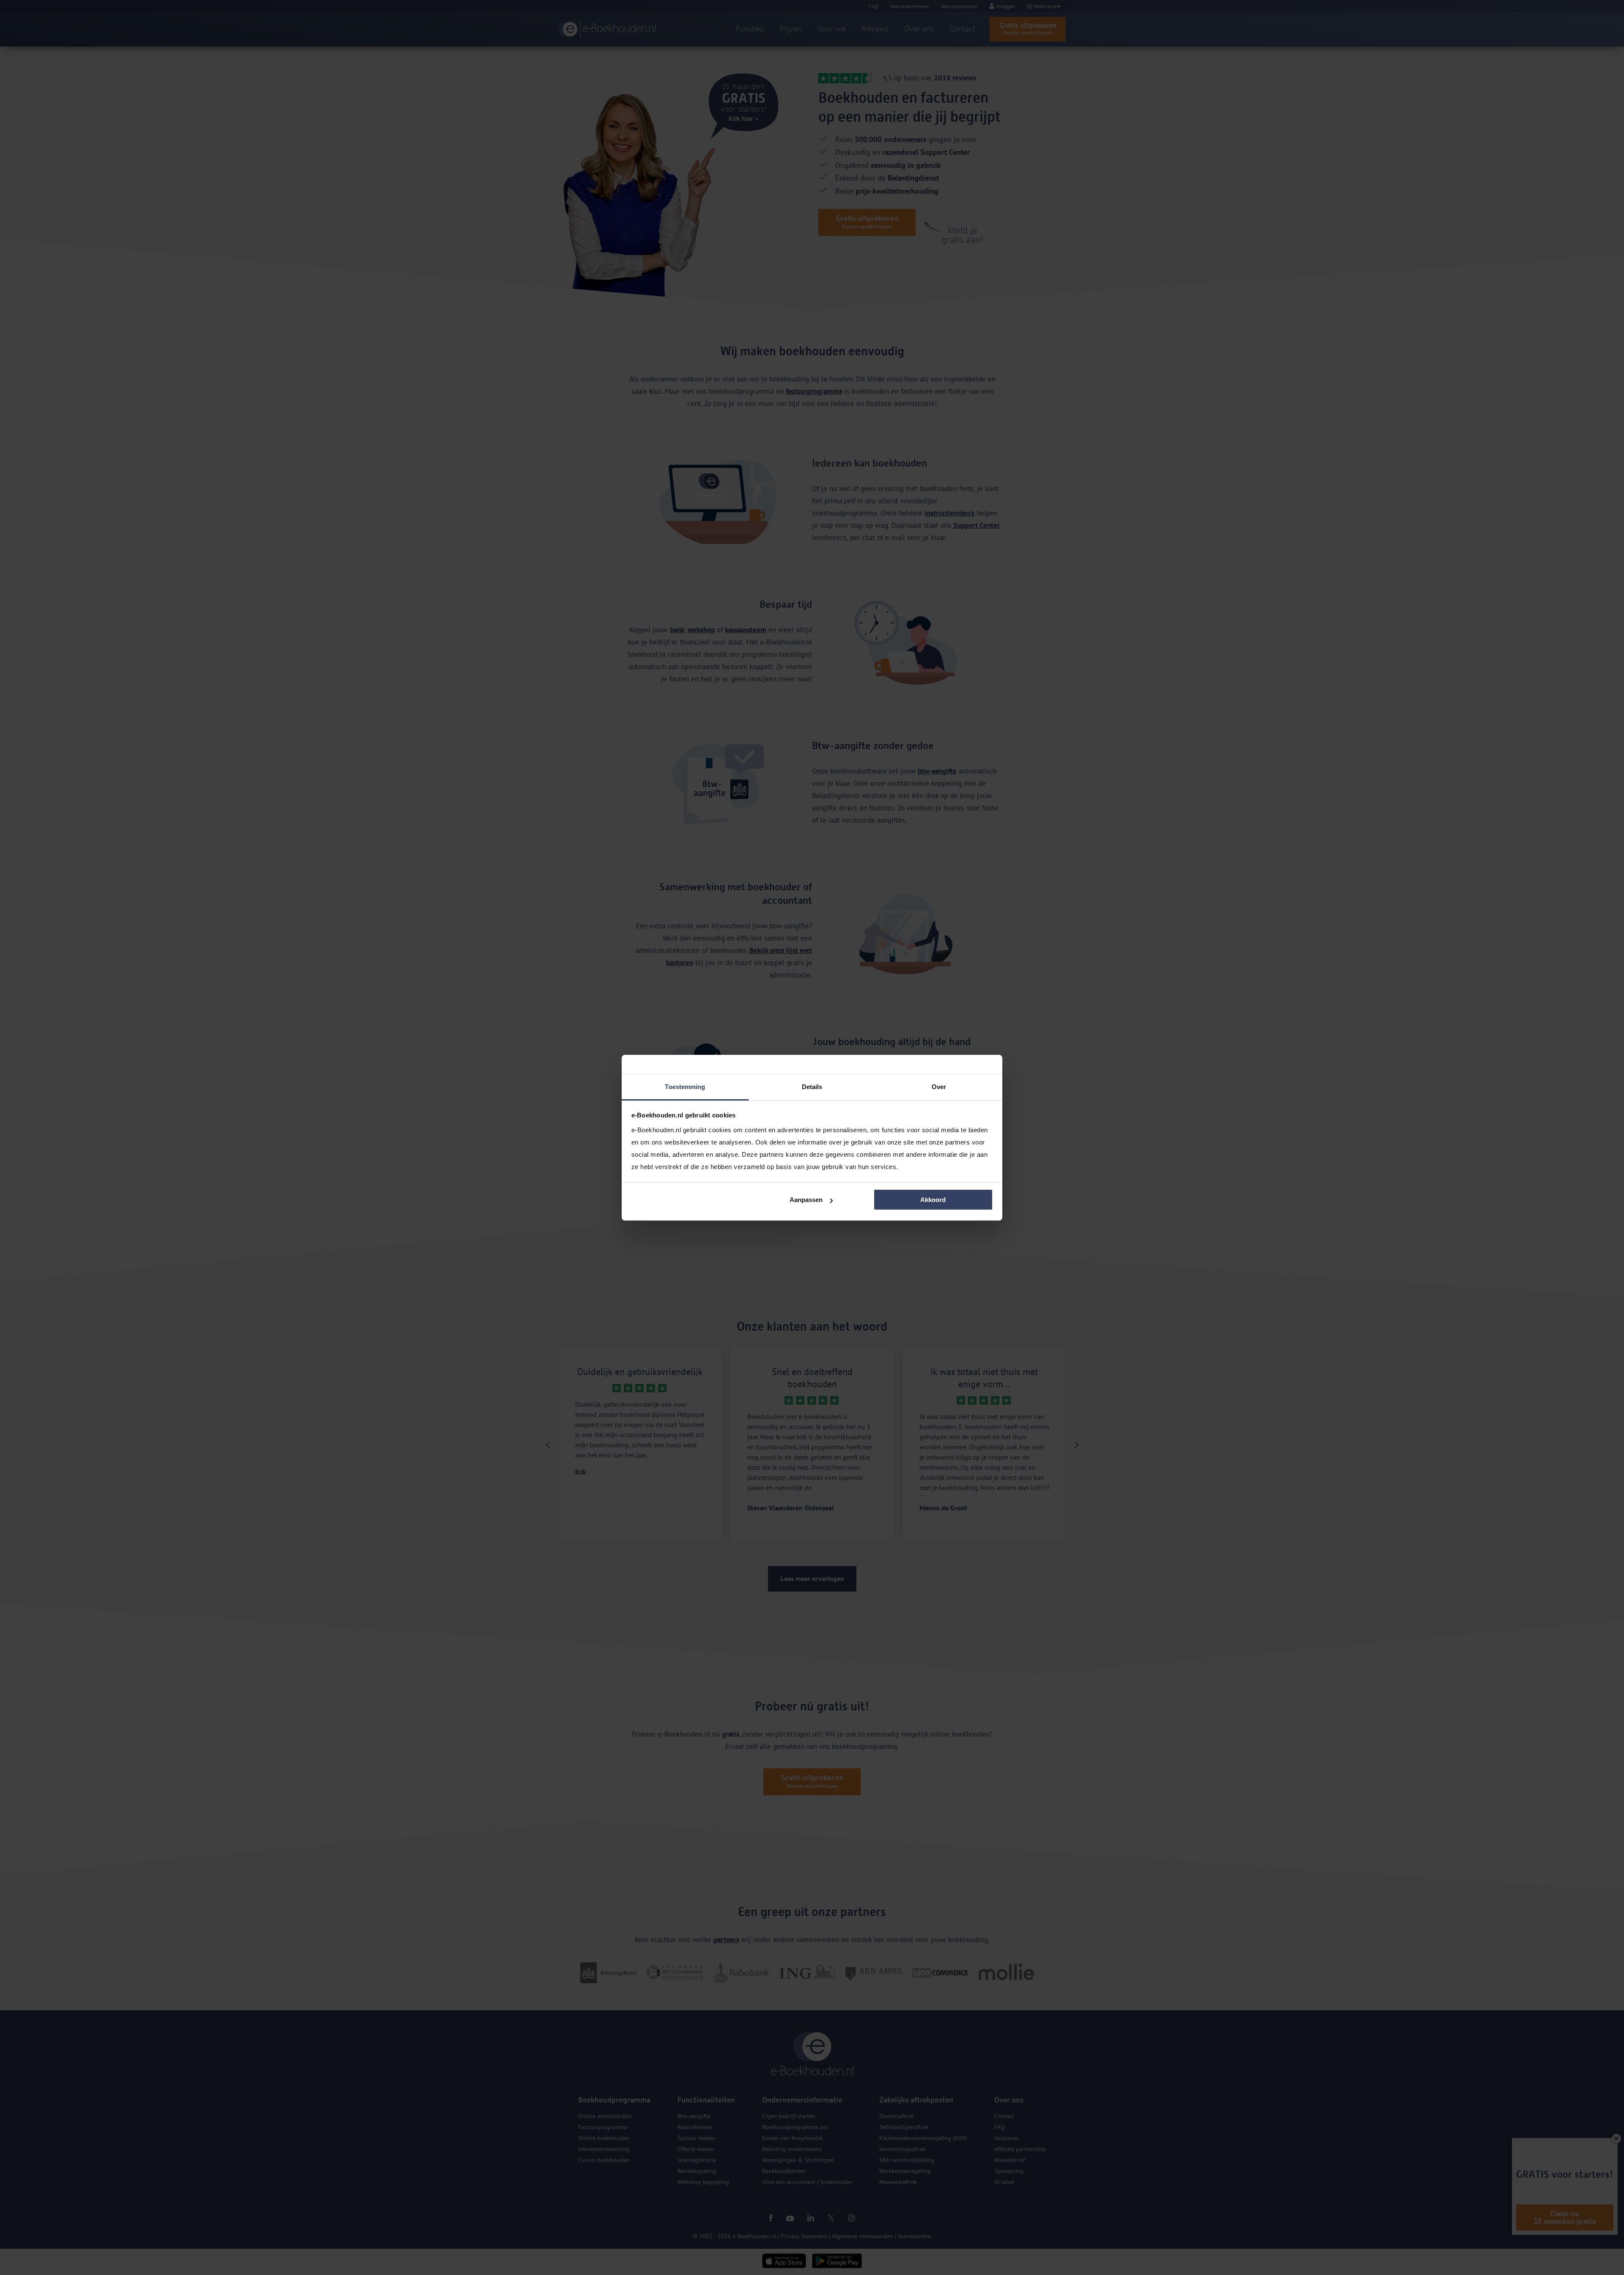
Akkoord (933, 1200)
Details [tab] (812, 1087)
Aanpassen (806, 1200)
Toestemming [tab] (685, 1087)
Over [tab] (939, 1087)
